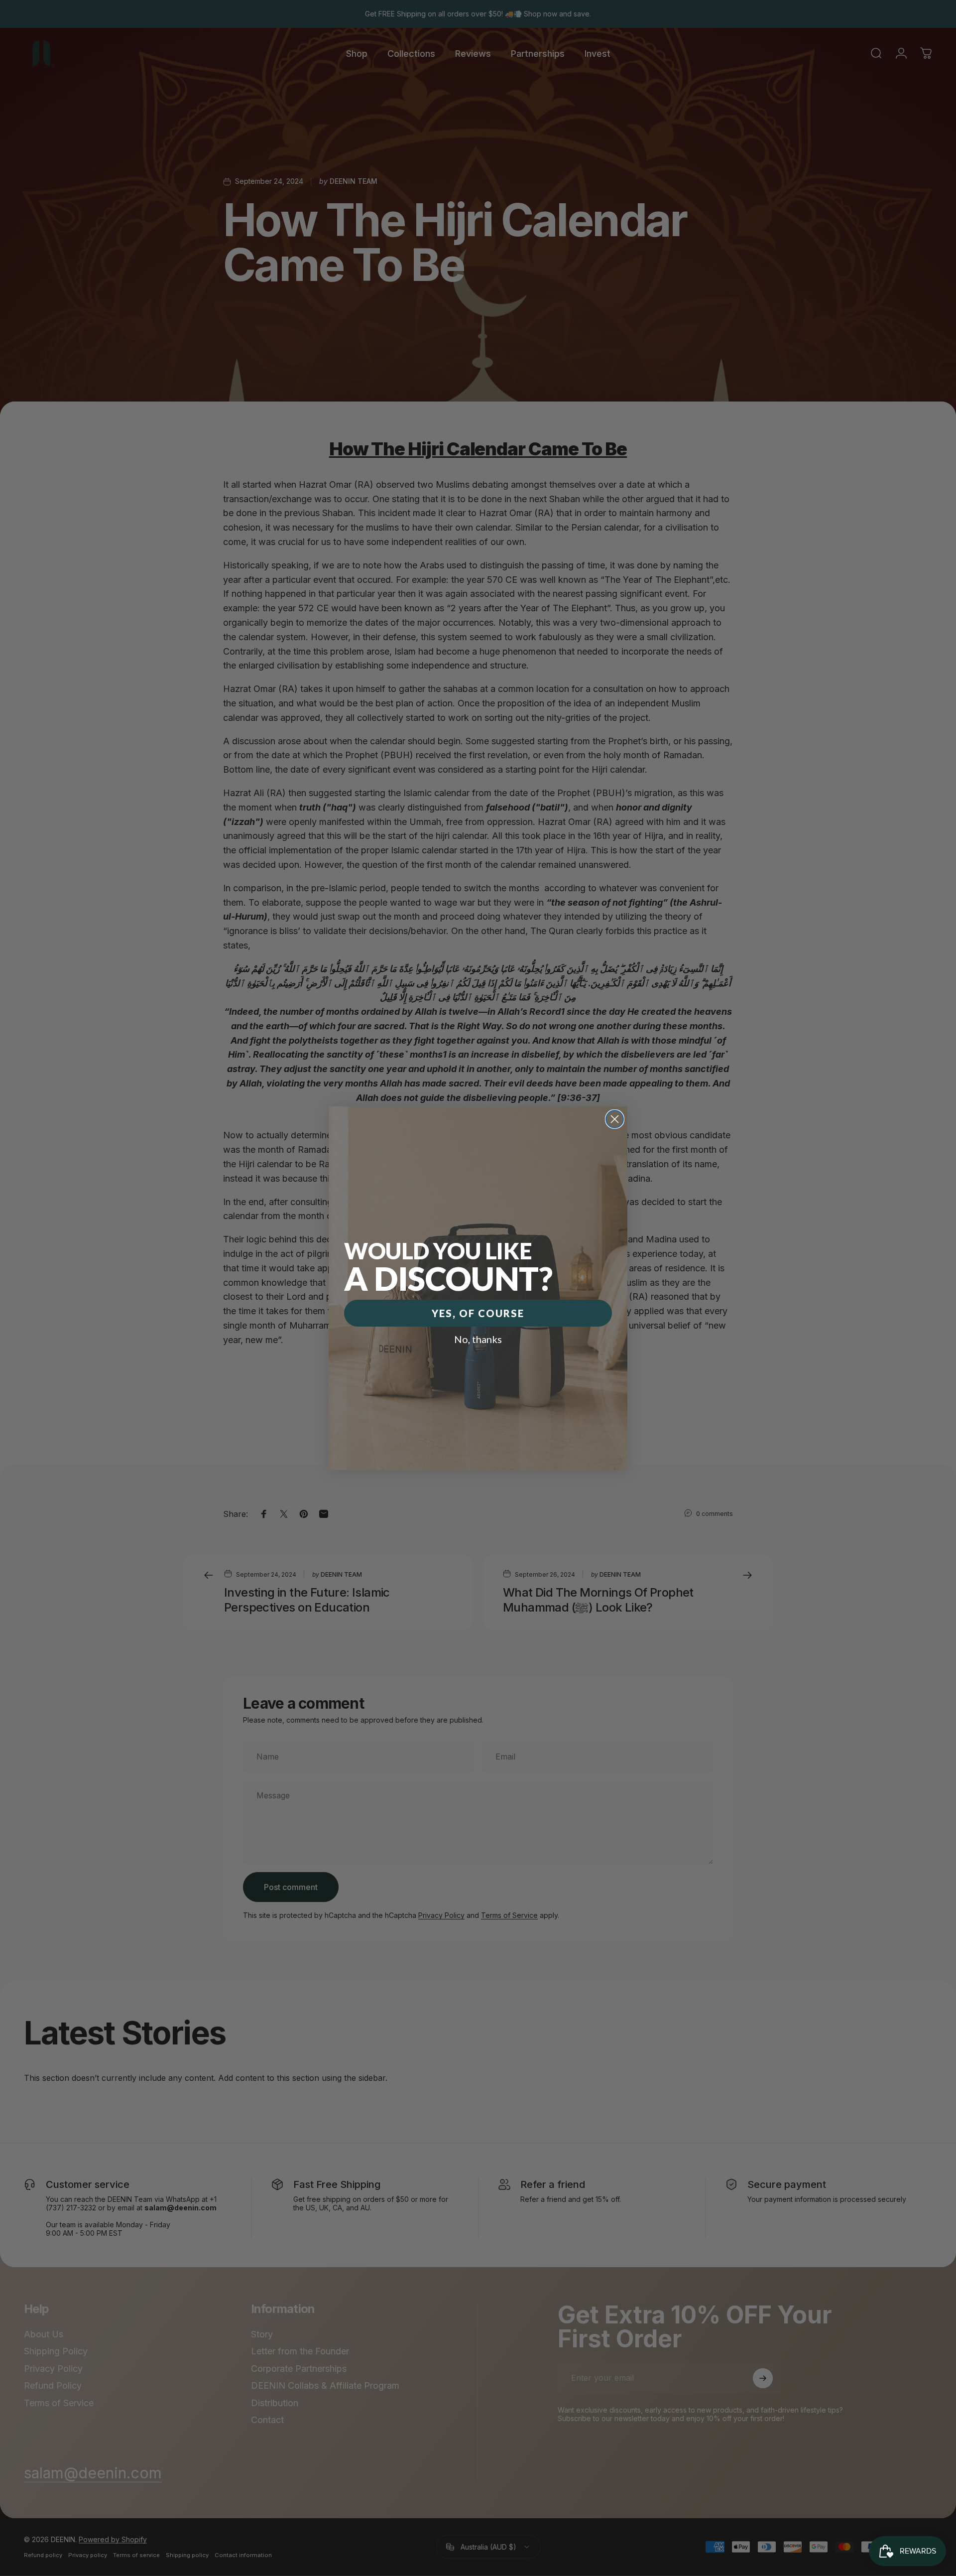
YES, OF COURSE (478, 1313)
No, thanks (478, 1339)
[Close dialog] (615, 1119)
